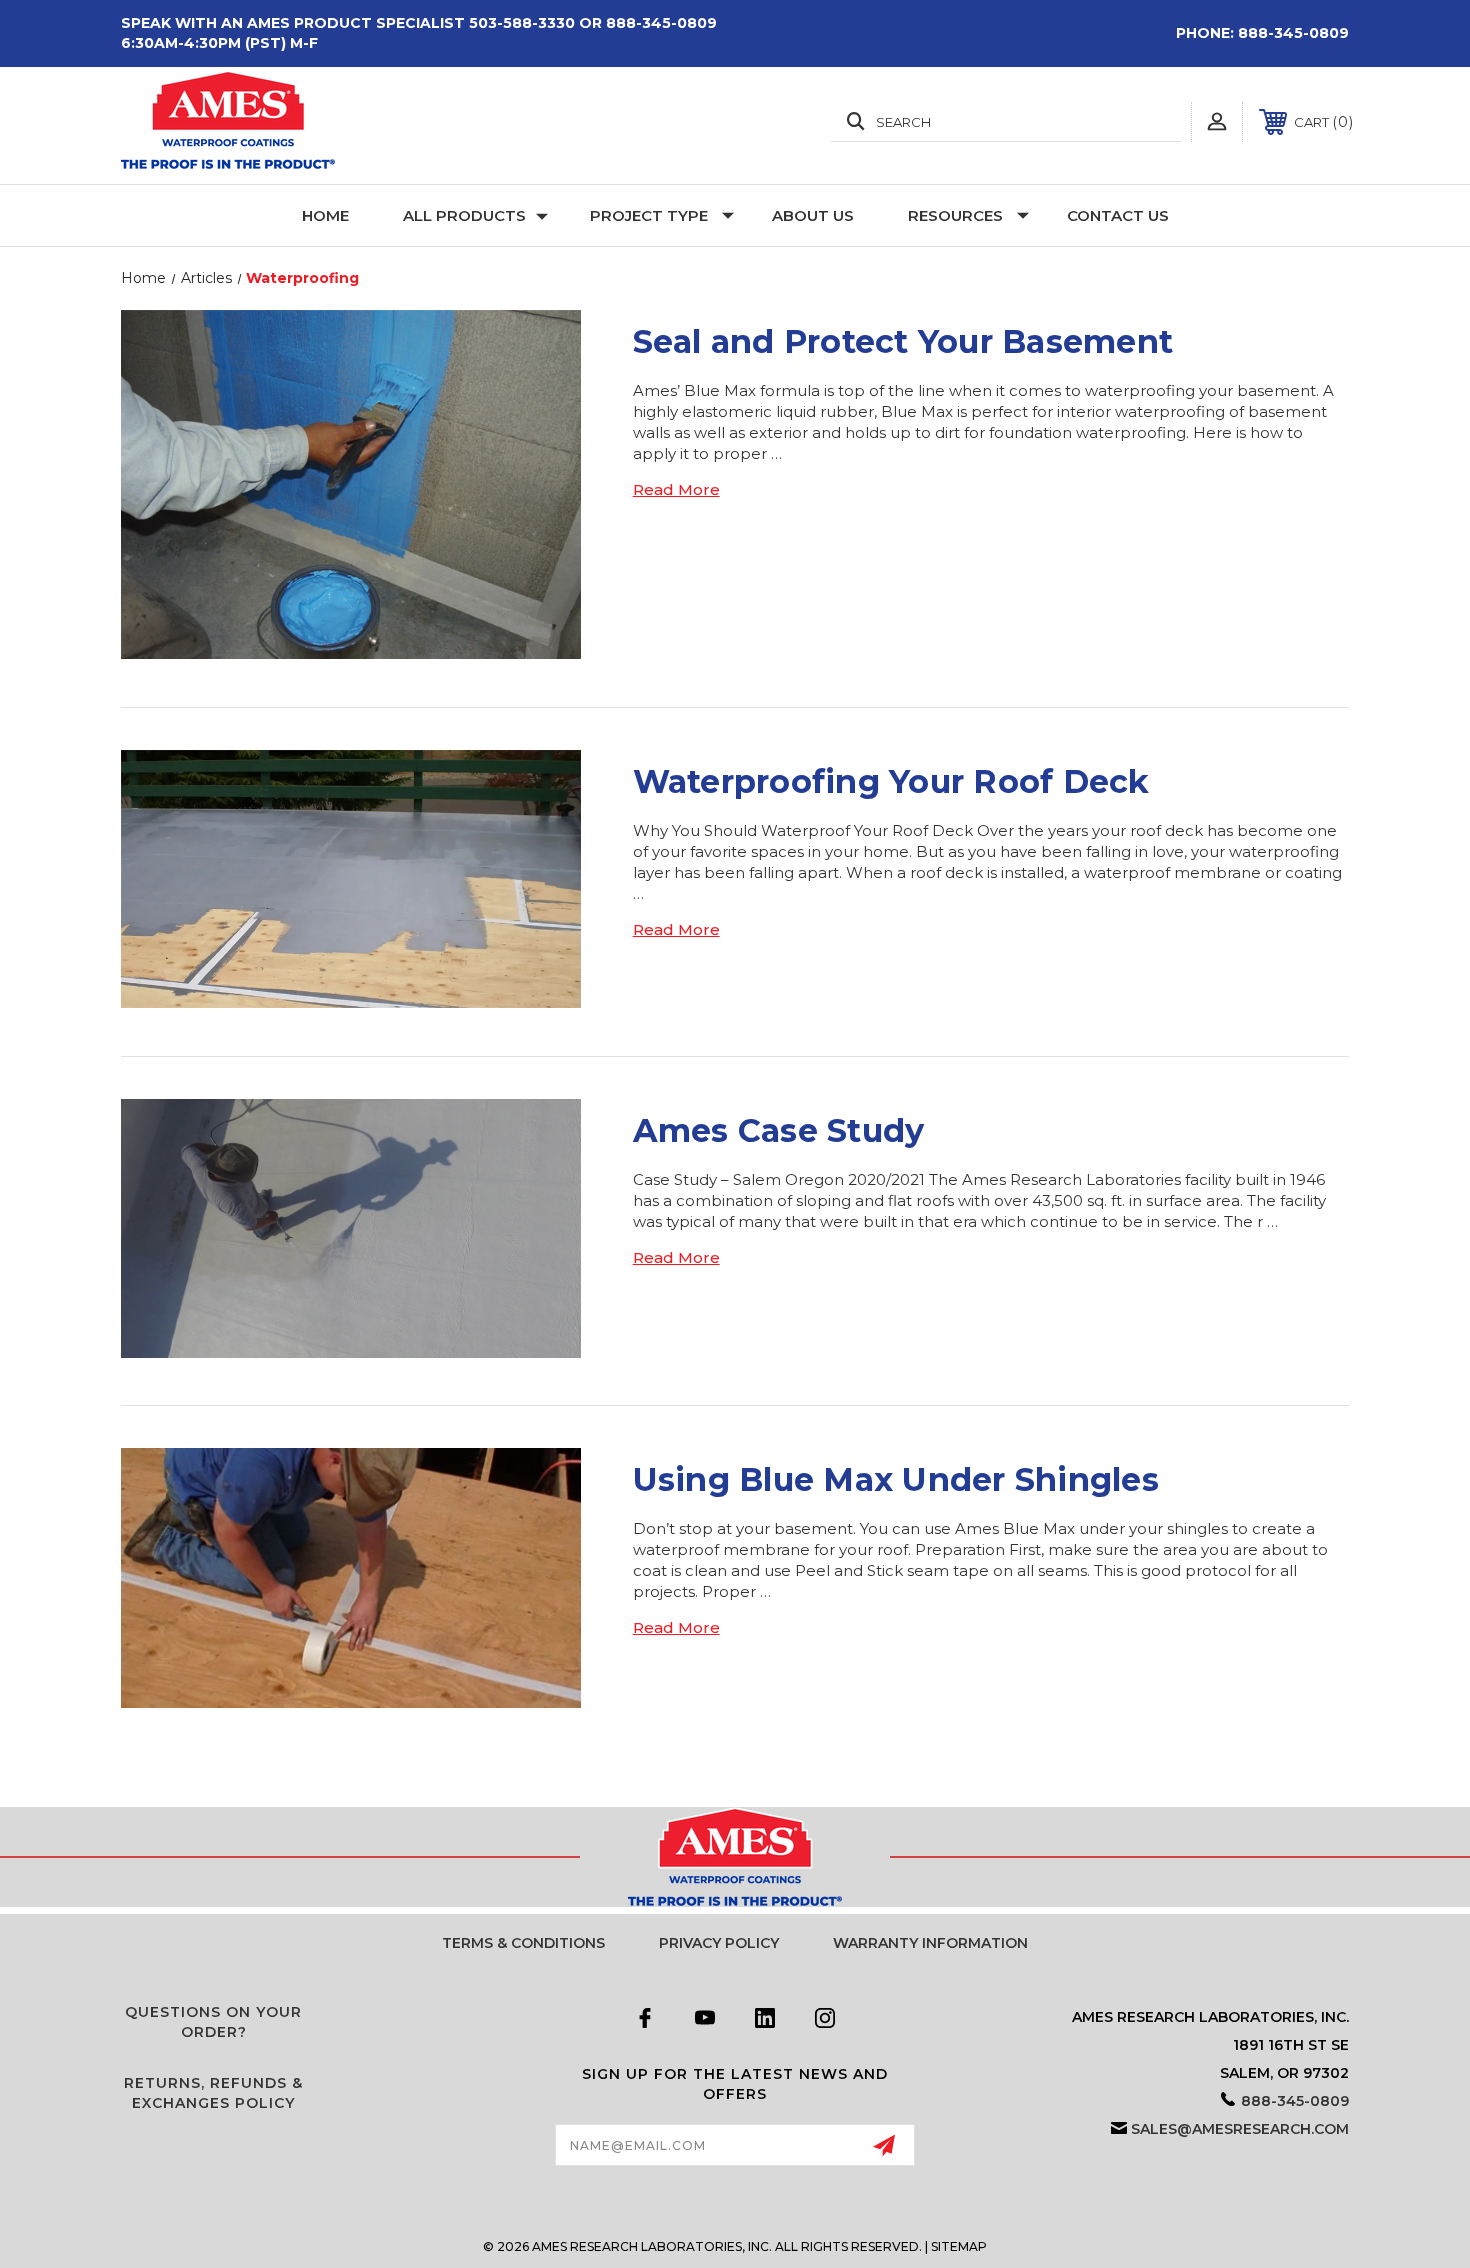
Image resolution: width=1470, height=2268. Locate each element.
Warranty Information (930, 1943)
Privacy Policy (719, 1943)
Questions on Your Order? (213, 2022)
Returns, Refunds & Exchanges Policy (213, 2093)
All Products (464, 215)
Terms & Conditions (523, 1943)
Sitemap (959, 2246)
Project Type (649, 215)
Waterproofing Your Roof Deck (891, 781)
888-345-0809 (1293, 33)
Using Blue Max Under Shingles (896, 1479)
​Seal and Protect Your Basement (903, 341)
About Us (813, 215)
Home (325, 215)
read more (676, 489)
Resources (955, 215)
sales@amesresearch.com (1240, 2129)
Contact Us (1118, 215)
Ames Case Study (779, 1130)
